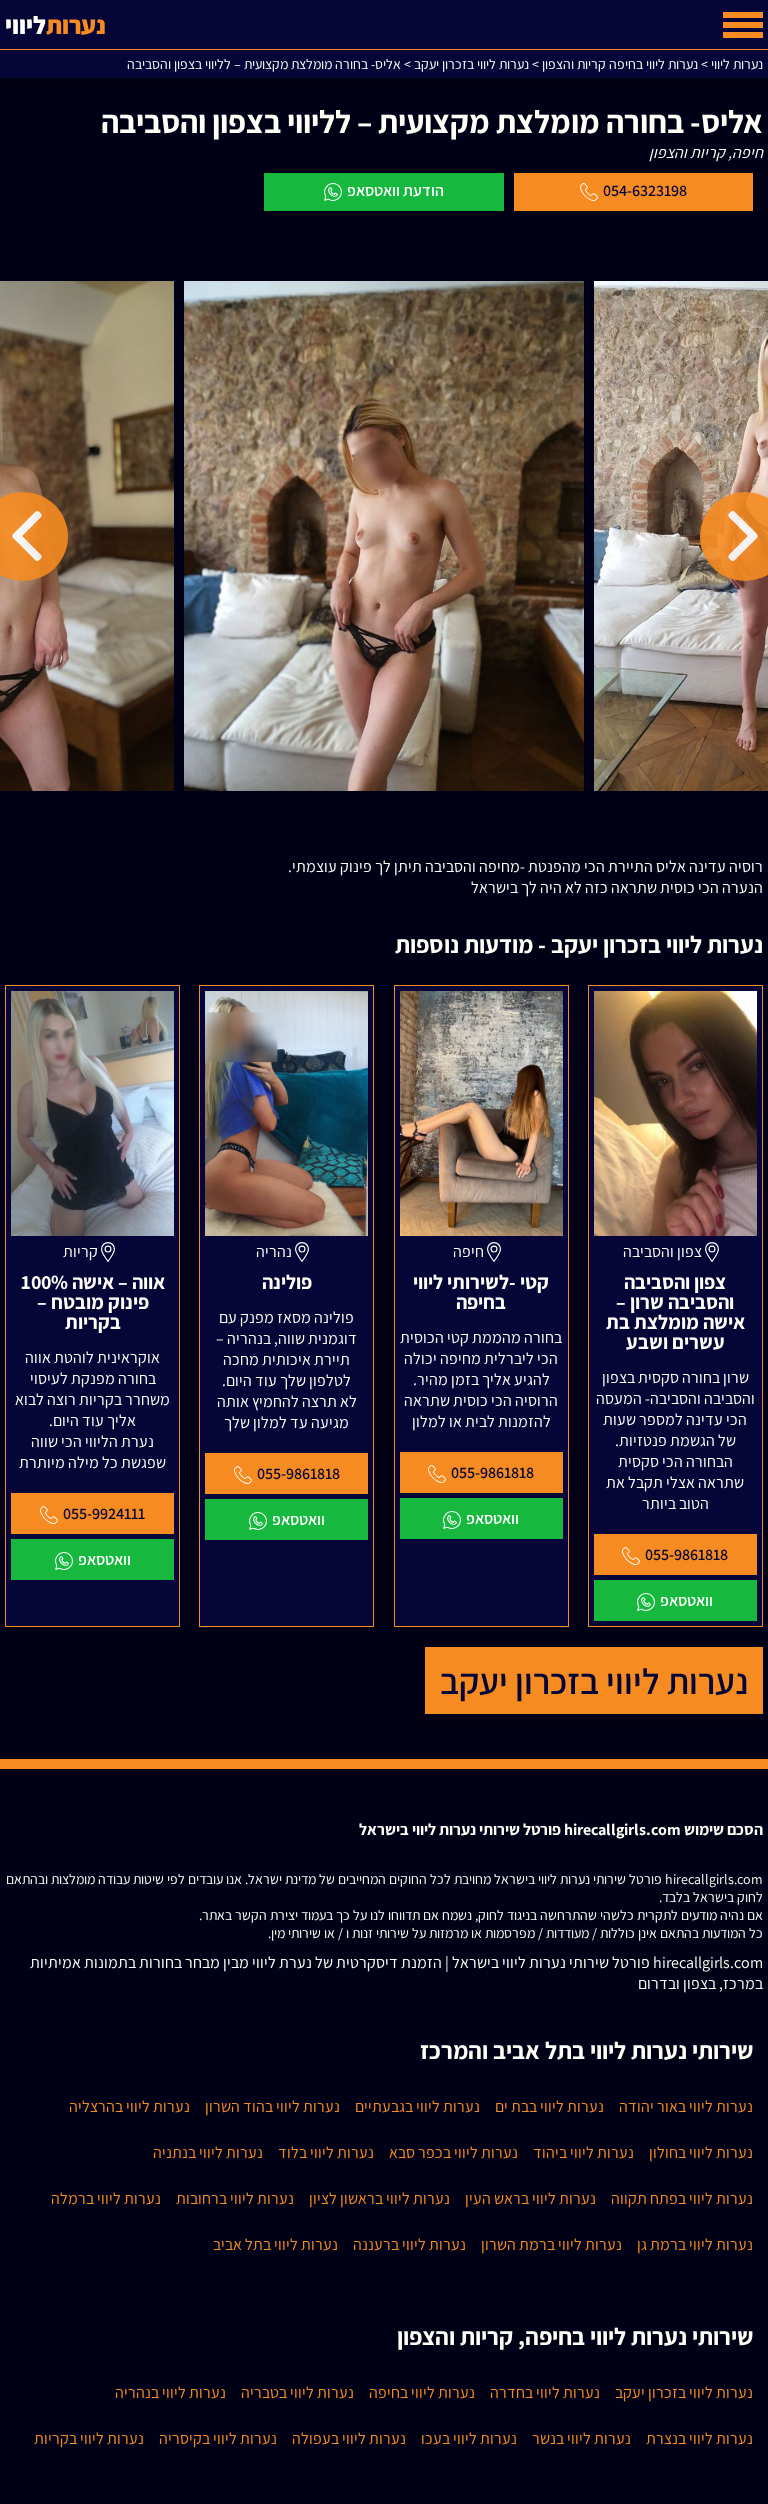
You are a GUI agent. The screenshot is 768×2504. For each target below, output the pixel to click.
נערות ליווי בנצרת (699, 2438)
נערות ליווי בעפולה (349, 2438)
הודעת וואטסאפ (395, 190)
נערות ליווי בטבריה (297, 2392)
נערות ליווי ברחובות (235, 2198)
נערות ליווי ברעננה (409, 2244)
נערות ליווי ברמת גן (695, 2244)
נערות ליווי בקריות (89, 2438)
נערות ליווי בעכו (469, 2438)
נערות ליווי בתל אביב (275, 2244)
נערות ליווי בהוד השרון (272, 2106)
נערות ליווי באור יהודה (686, 2106)
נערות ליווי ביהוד (583, 2152)
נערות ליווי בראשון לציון (379, 2198)
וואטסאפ (686, 1600)
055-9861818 (686, 1554)
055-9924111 (104, 1513)
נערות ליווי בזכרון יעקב (594, 1680)
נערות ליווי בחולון (701, 2152)
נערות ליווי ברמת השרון (551, 2244)
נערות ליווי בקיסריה (218, 2438)
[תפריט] (743, 25)
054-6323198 (645, 190)
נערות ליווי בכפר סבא (453, 2152)
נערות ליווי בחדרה (545, 2392)
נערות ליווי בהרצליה (129, 2106)
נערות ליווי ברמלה (106, 2198)
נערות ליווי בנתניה (208, 2152)
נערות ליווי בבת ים (549, 2106)
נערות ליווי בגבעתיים (417, 2106)
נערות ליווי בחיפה (422, 2392)
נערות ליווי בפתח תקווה (682, 2198)
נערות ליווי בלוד (326, 2152)
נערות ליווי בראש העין (530, 2198)
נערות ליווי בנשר (581, 2438)
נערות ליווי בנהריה (170, 2392)
